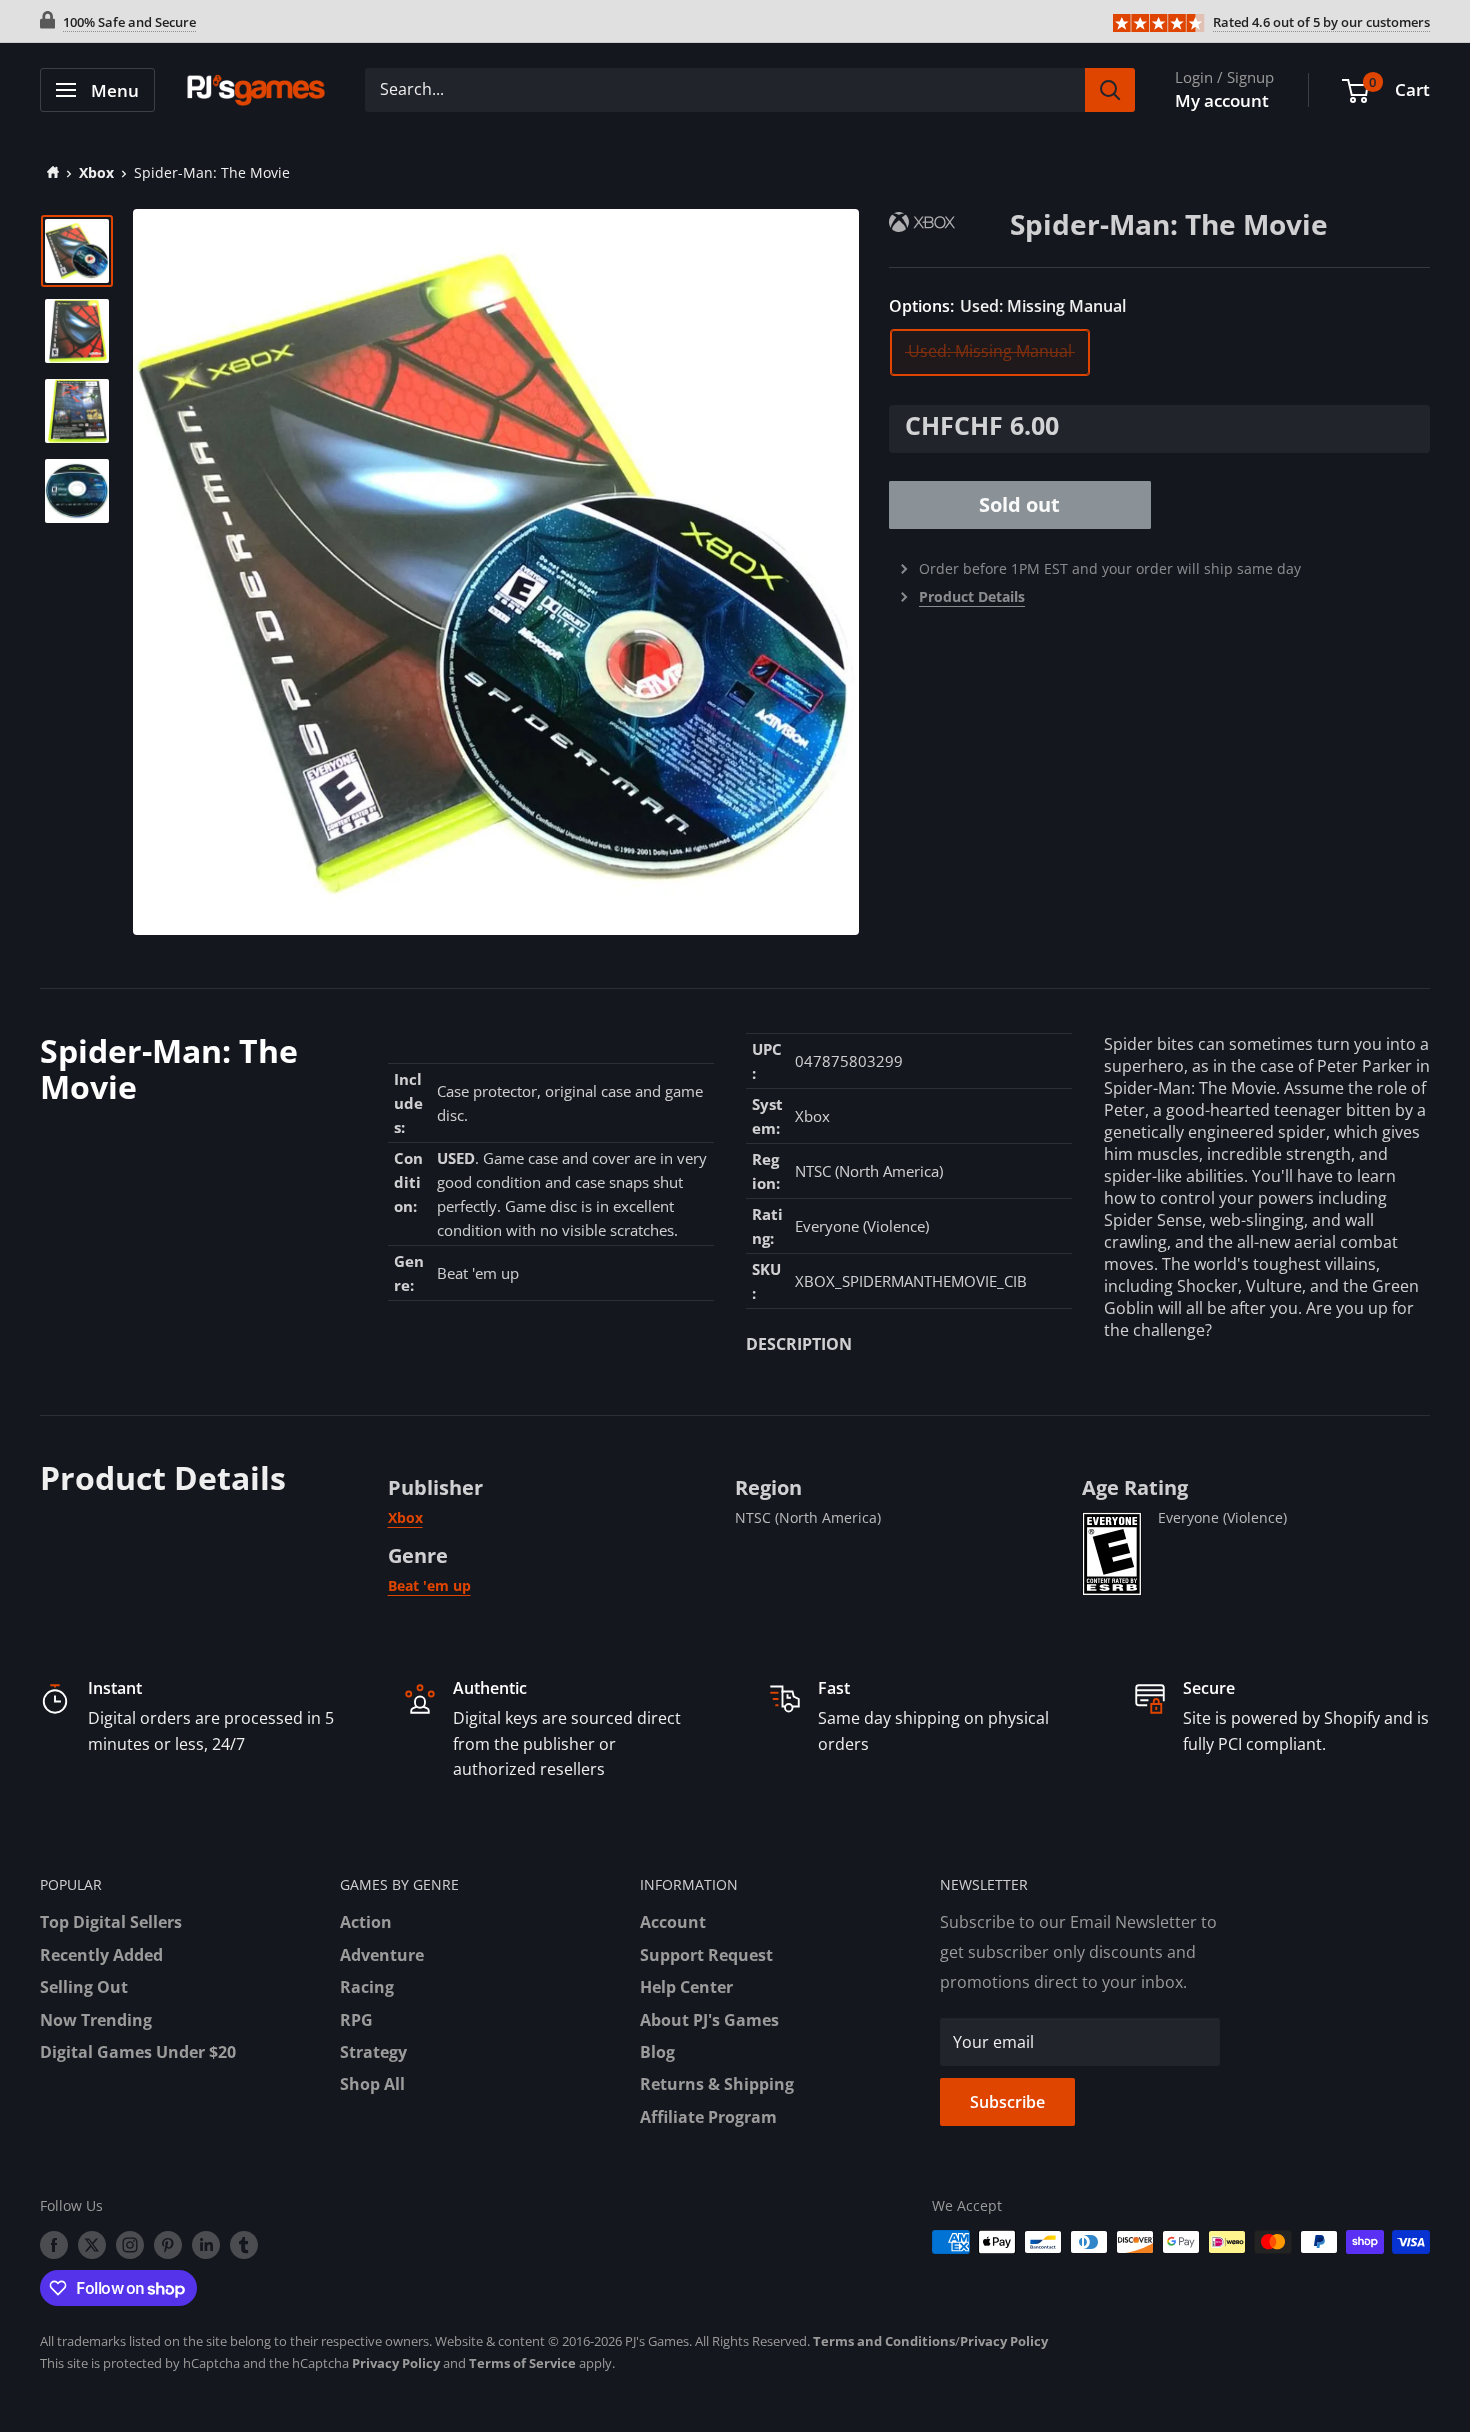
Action (366, 1922)
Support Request (706, 1955)
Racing (367, 1987)
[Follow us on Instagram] (130, 2244)
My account (1222, 100)
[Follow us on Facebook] (54, 2244)
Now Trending (96, 2020)
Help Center (686, 1987)
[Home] (49, 172)
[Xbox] (949, 222)
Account (673, 1922)
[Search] (1110, 90)
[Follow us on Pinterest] (168, 2244)
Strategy (373, 2052)
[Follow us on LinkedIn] (206, 2244)
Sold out (1019, 504)
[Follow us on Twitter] (92, 2244)
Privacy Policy (1004, 2341)
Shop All (372, 2084)
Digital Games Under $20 (138, 2052)
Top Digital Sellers (111, 1922)
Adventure (382, 1955)
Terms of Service (522, 2363)
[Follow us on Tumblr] (244, 2244)
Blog (657, 2052)
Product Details (972, 596)
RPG (356, 2020)
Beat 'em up (429, 1585)
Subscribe (1007, 2102)
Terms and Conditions (884, 2341)
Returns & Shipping (717, 2084)
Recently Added (101, 1955)
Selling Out (84, 1987)
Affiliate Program (708, 2117)
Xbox (96, 172)
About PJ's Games (709, 2020)
